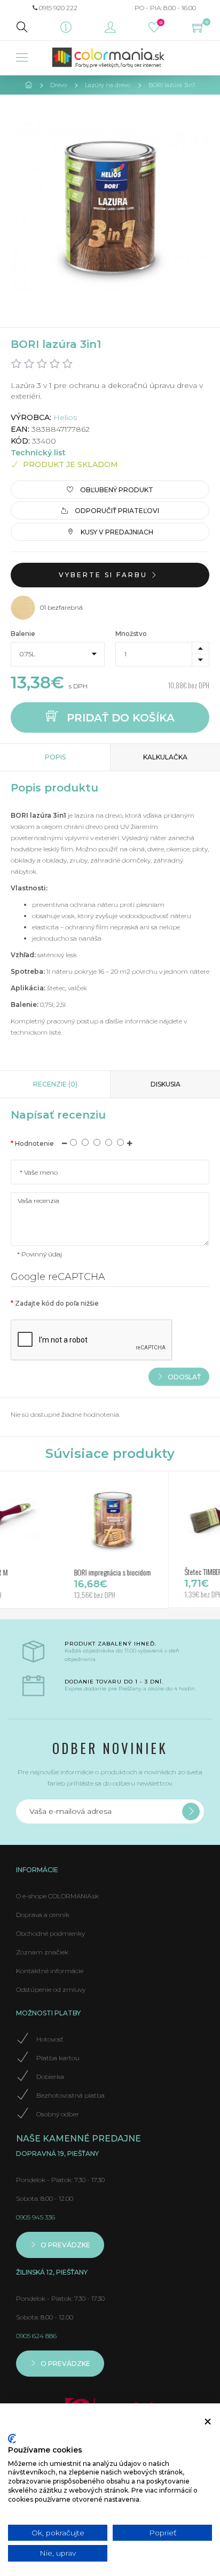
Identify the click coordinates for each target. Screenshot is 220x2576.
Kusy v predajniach (116, 532)
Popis (55, 757)
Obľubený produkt (116, 490)
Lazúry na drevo (108, 85)
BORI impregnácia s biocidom (83, 1572)
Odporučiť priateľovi (116, 511)
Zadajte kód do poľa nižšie (57, 1303)
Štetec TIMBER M (177, 1572)
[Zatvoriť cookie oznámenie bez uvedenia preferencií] (208, 2422)
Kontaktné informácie (50, 1971)
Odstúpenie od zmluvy (51, 1989)
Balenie (23, 634)
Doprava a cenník (43, 1915)
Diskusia (166, 1084)
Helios (65, 417)
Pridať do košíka (119, 717)
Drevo (58, 85)
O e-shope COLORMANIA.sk (57, 1896)
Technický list (38, 453)
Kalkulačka (165, 757)
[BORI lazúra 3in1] (110, 205)
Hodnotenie (34, 1143)
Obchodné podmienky (50, 1933)
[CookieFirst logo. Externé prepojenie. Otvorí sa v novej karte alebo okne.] (12, 2439)
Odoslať (183, 1376)
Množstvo (131, 634)
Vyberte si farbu (105, 575)
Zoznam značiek (42, 1952)
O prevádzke (65, 2245)
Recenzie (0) (55, 1084)
